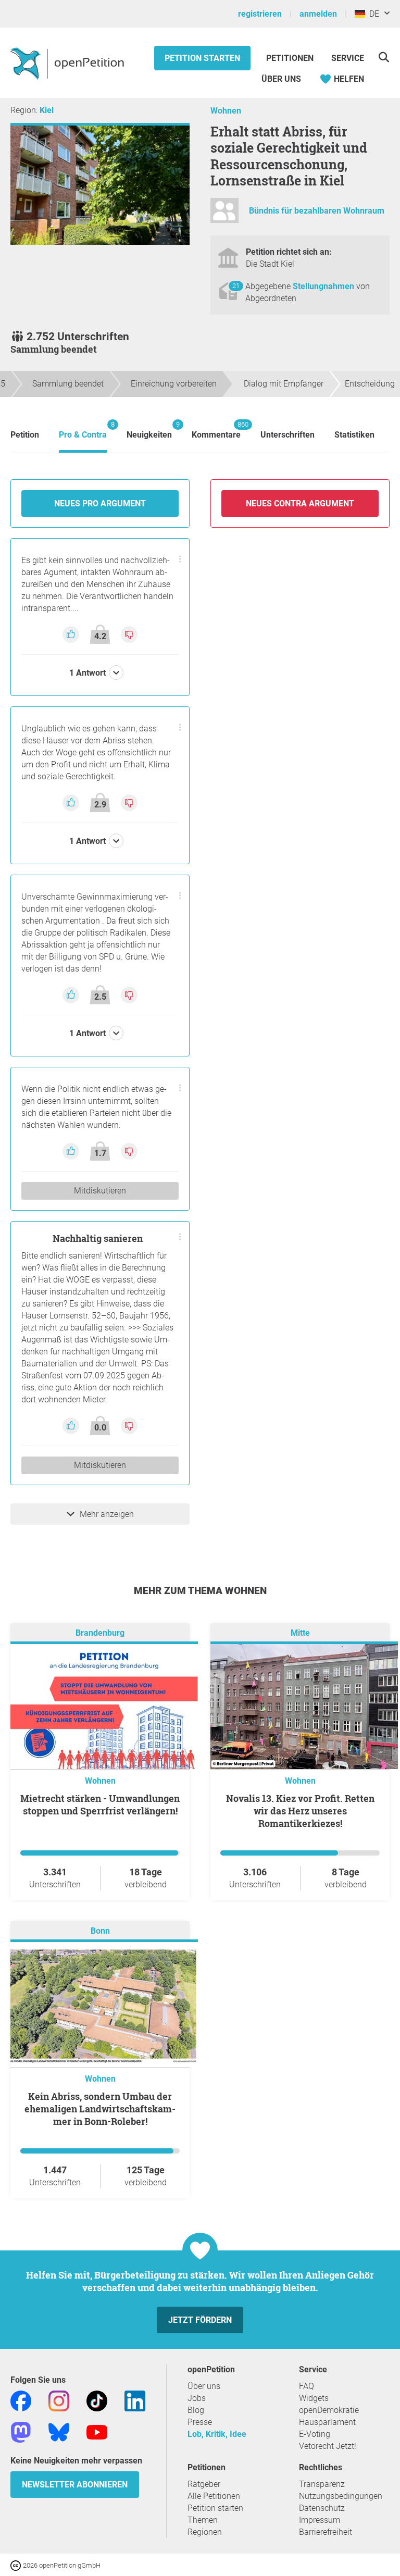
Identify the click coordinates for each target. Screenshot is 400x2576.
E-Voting (315, 2434)
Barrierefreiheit (326, 2532)
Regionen (205, 2532)
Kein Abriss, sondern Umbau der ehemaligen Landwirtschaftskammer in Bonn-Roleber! (100, 2109)
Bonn (100, 1931)
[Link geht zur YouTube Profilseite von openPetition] (97, 2431)
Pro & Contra (83, 430)
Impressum (320, 2520)
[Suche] (384, 57)
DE (372, 14)
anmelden (318, 14)
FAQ (307, 2386)
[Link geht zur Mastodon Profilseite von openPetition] (21, 2431)
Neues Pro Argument (100, 503)
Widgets (314, 2398)
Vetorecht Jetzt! (328, 2446)
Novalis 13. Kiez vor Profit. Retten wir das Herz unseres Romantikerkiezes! (300, 1811)
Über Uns (281, 79)
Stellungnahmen (324, 286)
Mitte (300, 1633)
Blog (196, 2410)
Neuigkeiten (149, 430)
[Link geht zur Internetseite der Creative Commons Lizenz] (17, 2565)
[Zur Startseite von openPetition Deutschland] (68, 63)
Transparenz (322, 2484)
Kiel (47, 110)
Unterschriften (287, 435)
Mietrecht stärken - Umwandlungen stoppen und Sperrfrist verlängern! (100, 1805)
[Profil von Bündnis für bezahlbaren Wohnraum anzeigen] (224, 215)
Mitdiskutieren (100, 1191)
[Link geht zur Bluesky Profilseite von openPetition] (59, 2431)
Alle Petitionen (214, 2496)
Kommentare (216, 430)
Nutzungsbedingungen (341, 2496)
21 (236, 286)
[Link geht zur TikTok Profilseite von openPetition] (97, 2400)
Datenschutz (322, 2508)
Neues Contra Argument (300, 503)
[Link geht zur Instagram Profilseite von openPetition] (59, 2400)
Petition (25, 435)
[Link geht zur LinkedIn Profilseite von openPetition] (135, 2400)
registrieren (260, 14)
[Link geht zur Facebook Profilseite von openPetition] (21, 2400)
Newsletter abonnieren (75, 2485)
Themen (203, 2520)
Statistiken (354, 435)
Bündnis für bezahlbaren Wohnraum (317, 211)
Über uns (204, 2386)
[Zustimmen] (72, 634)
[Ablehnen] (129, 634)
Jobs (197, 2398)
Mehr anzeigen (107, 1514)
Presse (200, 2422)
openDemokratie (329, 2410)
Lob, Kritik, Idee (217, 2434)
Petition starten (202, 58)
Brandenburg (100, 1633)
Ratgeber (204, 2484)
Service (348, 58)
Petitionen (291, 58)
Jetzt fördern (200, 2320)
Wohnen (226, 111)
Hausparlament (327, 2422)
